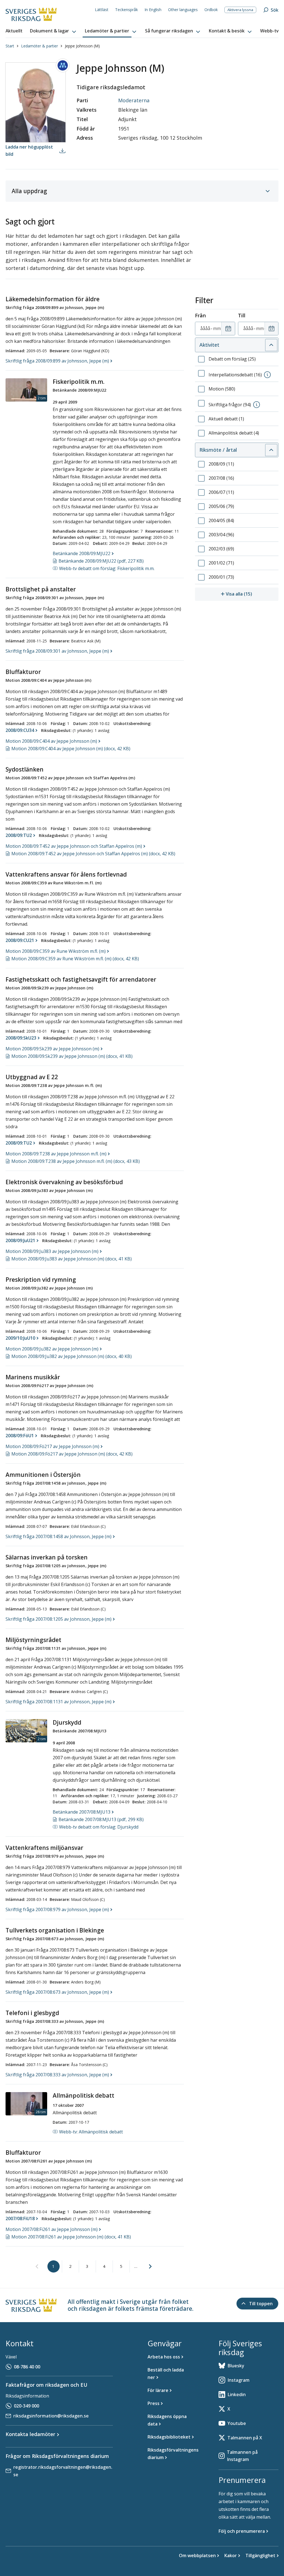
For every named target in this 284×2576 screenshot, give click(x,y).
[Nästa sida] (150, 2266)
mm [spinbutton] (217, 328)
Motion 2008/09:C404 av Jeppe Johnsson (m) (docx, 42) (71, 749)
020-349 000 (26, 2406)
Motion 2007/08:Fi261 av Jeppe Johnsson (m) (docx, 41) (71, 2237)
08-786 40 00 (27, 2367)
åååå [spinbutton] (205, 328)
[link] (37, 2267)
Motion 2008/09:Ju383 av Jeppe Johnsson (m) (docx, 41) (72, 1259)
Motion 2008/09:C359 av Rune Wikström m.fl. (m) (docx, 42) (75, 959)
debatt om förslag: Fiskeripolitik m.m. (107, 568)
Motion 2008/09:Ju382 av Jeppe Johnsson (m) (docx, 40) (72, 1356)
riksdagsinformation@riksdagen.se (51, 2416)
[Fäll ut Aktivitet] (271, 345)
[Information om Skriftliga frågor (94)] (257, 405)
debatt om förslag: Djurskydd (99, 1827)
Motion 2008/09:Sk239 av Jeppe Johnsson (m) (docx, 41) (72, 1056)
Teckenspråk (126, 10)
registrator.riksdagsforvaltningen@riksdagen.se (63, 2471)
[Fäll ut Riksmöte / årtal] (271, 450)
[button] (54, 31)
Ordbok (211, 10)
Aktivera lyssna (240, 10)
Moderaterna (134, 100)
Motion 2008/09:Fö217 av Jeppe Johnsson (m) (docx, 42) (72, 1454)
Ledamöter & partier (40, 46)
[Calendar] (228, 329)
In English (153, 10)
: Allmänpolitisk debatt (91, 2132)
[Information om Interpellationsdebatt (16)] (267, 375)
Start (10, 46)
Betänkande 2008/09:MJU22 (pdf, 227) (101, 561)
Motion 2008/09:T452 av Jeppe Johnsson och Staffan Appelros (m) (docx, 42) (93, 854)
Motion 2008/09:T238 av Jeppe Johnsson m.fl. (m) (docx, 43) (76, 1161)
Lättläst (102, 10)
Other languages (183, 10)
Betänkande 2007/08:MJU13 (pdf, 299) (101, 1819)
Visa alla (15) (252, 594)
